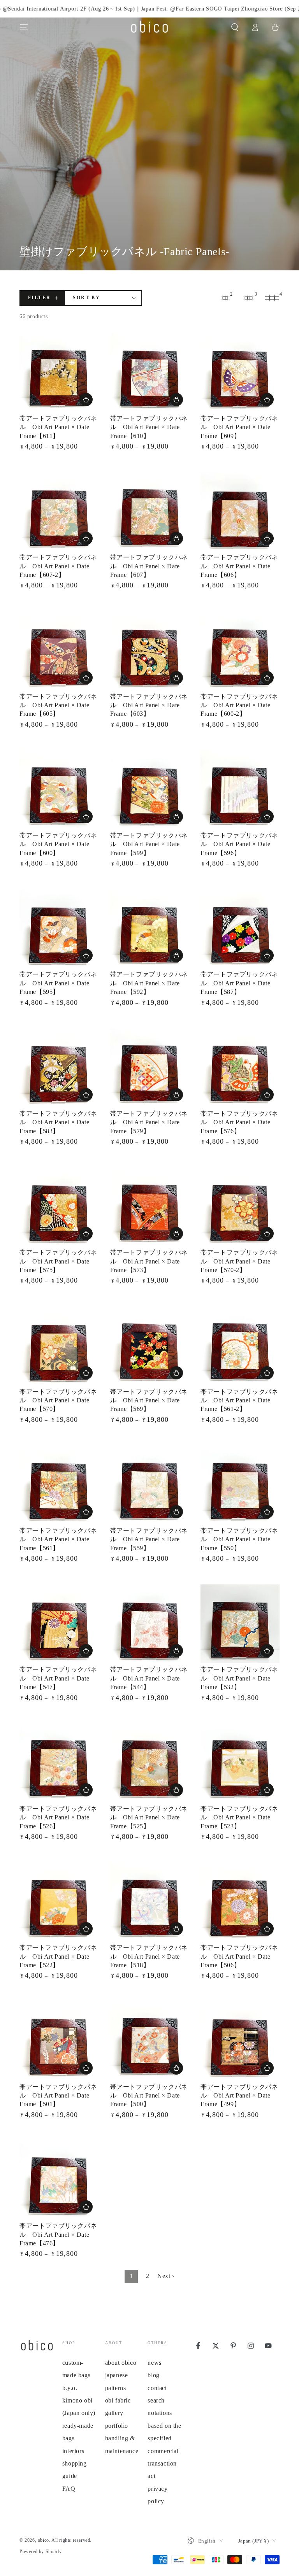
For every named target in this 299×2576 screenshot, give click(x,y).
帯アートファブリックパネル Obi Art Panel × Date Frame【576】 (239, 1122)
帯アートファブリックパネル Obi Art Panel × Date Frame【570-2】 (239, 1261)
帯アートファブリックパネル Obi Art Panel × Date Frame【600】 (58, 844)
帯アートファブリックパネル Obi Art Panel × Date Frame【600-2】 (239, 705)
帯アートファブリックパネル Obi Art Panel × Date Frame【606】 (239, 566)
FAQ (69, 2489)
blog (153, 2375)
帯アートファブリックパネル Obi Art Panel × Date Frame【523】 (239, 1817)
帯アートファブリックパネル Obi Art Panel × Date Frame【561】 (58, 1539)
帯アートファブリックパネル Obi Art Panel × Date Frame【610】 (149, 427)
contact (157, 2388)
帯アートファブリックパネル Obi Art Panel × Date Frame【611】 (58, 427)
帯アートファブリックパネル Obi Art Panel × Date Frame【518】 (149, 1956)
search (156, 2400)
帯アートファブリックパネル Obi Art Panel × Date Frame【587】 (239, 983)
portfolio (117, 2426)
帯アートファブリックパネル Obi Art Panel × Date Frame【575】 (58, 1261)
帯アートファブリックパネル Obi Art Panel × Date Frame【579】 (149, 1122)
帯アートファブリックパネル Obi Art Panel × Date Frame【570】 (58, 1400)
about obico (121, 2363)
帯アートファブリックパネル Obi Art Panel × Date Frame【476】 (58, 2234)
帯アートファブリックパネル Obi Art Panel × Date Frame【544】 (149, 1678)
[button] (235, 27)
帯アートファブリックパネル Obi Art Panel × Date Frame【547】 (58, 1678)
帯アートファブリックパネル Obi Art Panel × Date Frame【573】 (149, 1261)
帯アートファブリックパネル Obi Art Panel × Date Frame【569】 (149, 1400)
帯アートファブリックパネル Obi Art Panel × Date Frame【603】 (149, 705)
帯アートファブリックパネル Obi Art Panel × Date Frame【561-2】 (239, 1400)
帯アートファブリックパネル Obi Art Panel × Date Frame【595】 (58, 983)
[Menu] (24, 27)
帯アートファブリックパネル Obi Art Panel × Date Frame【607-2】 (58, 566)
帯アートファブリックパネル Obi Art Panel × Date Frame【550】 (239, 1539)
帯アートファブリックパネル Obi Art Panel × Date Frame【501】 (58, 2096)
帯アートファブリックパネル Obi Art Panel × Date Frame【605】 (58, 705)
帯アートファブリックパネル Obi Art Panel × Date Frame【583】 (58, 1122)
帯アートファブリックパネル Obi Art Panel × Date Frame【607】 (149, 566)
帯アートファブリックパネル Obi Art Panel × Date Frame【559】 (149, 1539)
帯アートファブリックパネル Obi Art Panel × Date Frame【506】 (239, 1956)
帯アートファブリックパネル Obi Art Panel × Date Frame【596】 (239, 844)
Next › (166, 2276)
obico (43, 2540)
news (154, 2363)
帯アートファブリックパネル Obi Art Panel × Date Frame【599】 (149, 844)
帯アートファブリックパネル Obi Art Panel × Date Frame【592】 (149, 983)
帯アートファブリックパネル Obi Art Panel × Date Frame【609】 (239, 427)
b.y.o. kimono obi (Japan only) (79, 2401)
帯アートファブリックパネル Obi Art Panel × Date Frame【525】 (149, 1817)
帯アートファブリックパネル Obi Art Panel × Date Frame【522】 (58, 1956)
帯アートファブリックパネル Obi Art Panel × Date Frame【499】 (239, 2096)
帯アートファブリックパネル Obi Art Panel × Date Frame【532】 (239, 1678)
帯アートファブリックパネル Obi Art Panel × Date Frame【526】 (58, 1817)
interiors (73, 2451)
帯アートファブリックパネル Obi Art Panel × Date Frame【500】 (149, 2096)
